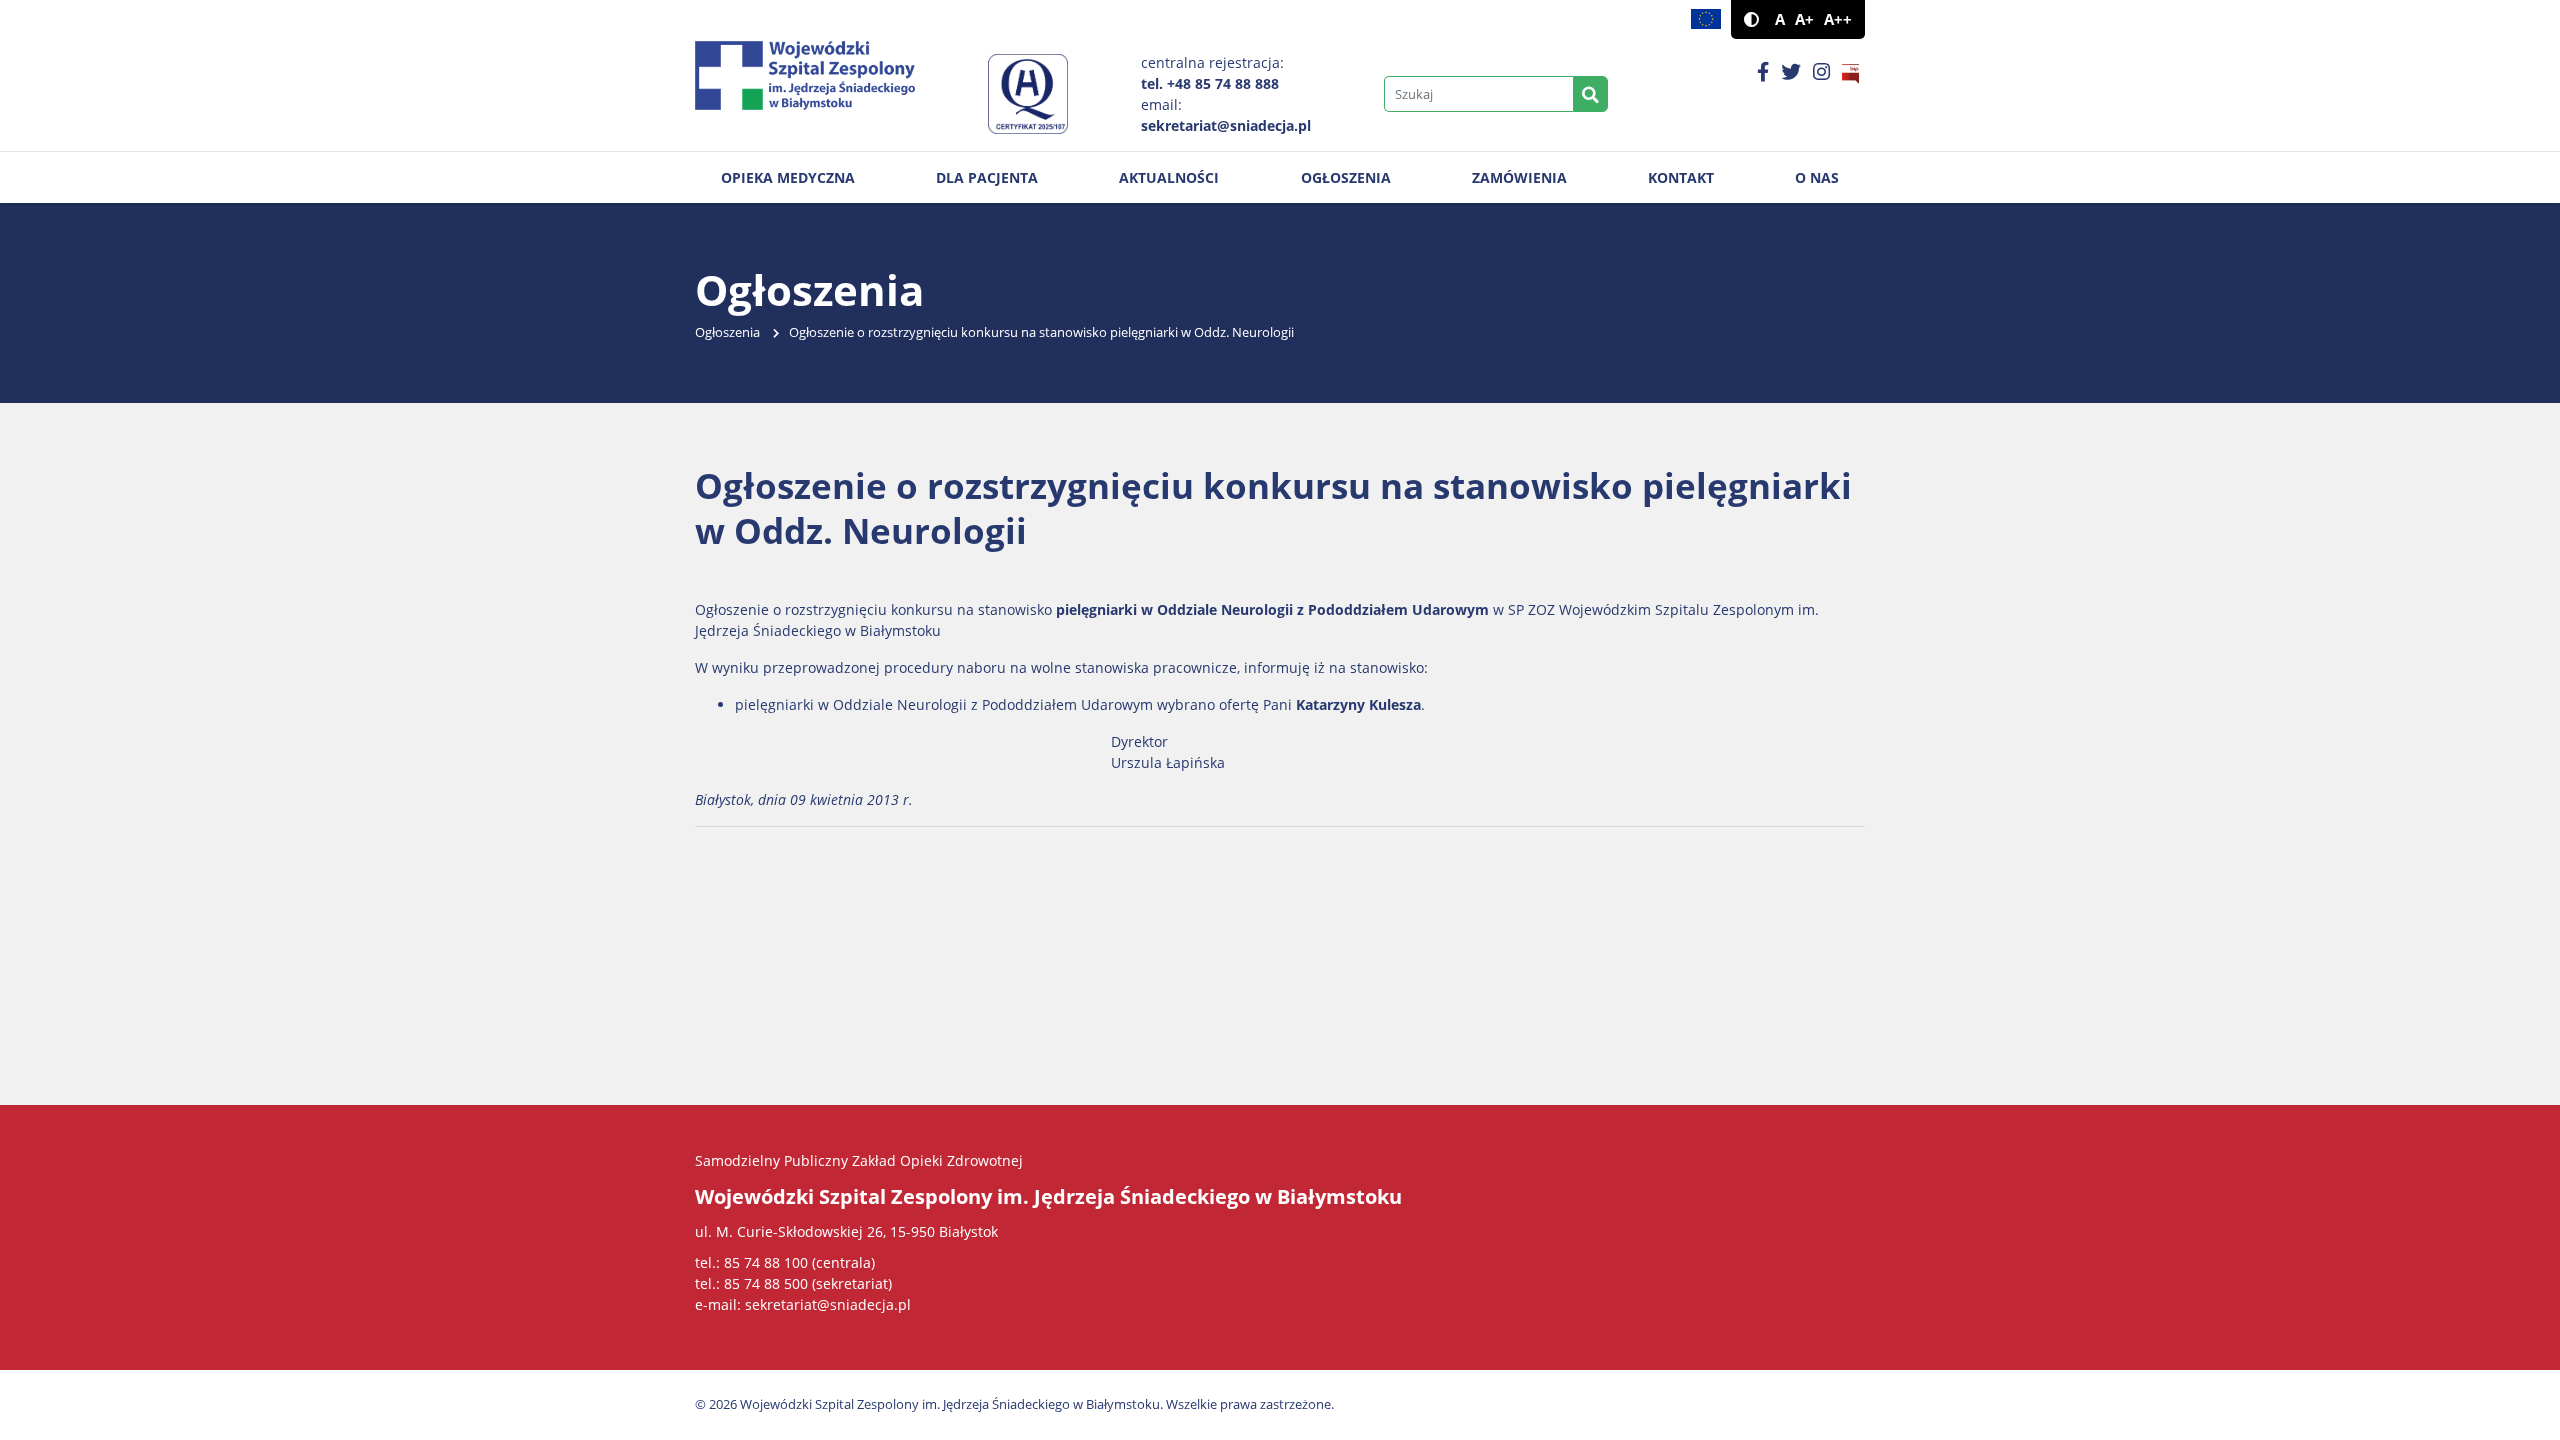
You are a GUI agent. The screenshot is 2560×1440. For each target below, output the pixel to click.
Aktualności (1169, 177)
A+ (1804, 19)
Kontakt (1681, 177)
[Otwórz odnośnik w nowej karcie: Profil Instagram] (1821, 73)
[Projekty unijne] (1706, 19)
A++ (1838, 19)
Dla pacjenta (987, 177)
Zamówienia (1519, 177)
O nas (1817, 177)
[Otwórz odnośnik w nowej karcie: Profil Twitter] (1791, 73)
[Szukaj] (1590, 94)
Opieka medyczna (788, 177)
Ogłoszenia (1346, 177)
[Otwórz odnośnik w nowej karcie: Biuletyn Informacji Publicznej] (1850, 73)
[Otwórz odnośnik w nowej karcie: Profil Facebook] (1763, 73)
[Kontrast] (1751, 19)
